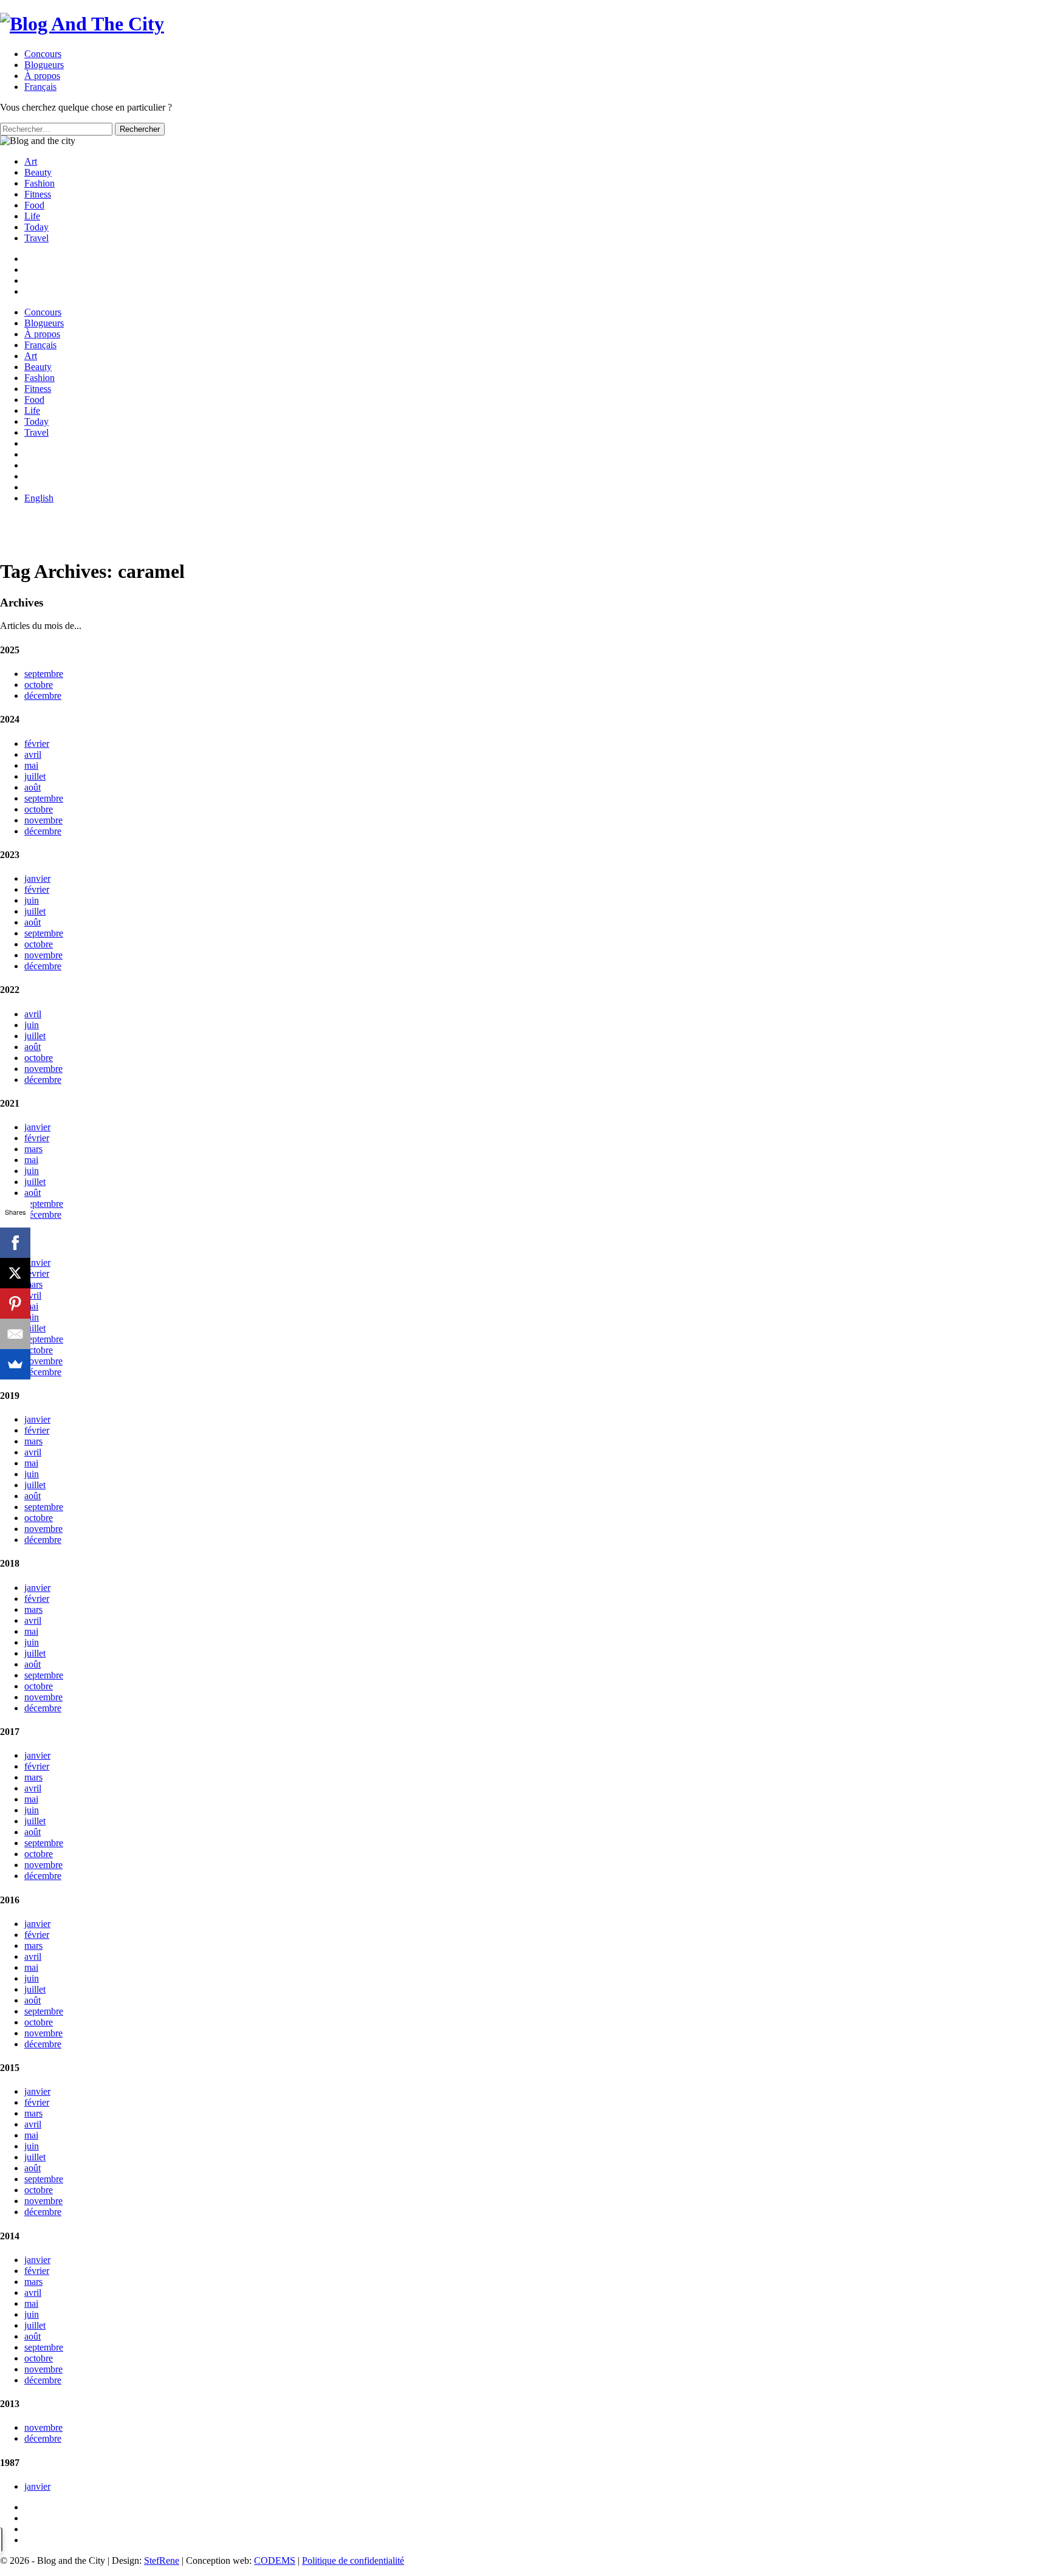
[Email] (15, 1334)
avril (33, 754)
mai (31, 765)
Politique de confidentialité (353, 2561)
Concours (43, 54)
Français (40, 345)
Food (34, 205)
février (37, 744)
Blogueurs (44, 65)
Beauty (38, 172)
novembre (43, 820)
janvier (37, 878)
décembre (43, 696)
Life (32, 216)
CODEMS (275, 2561)
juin (32, 900)
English (39, 498)
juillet (35, 776)
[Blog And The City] (82, 24)
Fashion (39, 183)
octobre (39, 685)
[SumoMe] (15, 1364)
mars (33, 1149)
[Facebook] (15, 1243)
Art (31, 161)
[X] (15, 1273)
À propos (42, 76)
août (33, 787)
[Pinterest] (15, 1303)
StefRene (162, 2561)
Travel (36, 238)
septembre (44, 674)
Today (36, 227)
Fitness (38, 194)
